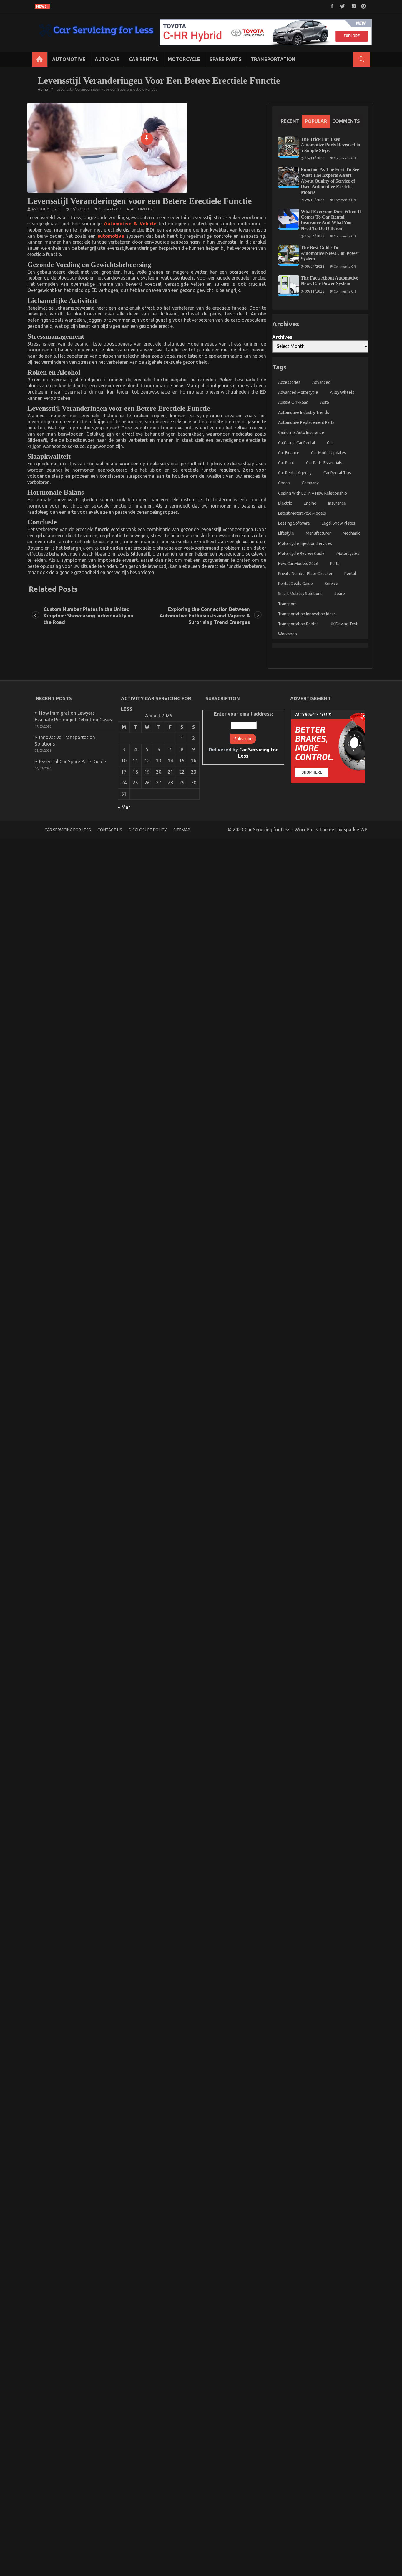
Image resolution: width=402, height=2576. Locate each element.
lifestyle (286, 533)
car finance (289, 453)
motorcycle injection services (305, 543)
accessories (289, 382)
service (331, 584)
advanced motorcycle (298, 392)
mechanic (351, 533)
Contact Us (110, 830)
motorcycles (348, 553)
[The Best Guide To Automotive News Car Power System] (289, 255)
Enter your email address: (243, 735)
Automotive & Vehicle (130, 224)
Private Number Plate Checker (305, 574)
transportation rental (298, 624)
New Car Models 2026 (298, 564)
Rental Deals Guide (295, 584)
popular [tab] (316, 121)
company (310, 483)
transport (287, 604)
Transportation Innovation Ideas (307, 614)
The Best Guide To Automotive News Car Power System (330, 253)
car (330, 443)
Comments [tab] (346, 121)
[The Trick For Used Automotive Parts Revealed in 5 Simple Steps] (289, 147)
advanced (321, 382)
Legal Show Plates (338, 523)
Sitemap (182, 830)
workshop (288, 634)
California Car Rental (297, 443)
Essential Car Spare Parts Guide (73, 761)
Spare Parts (226, 59)
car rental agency (295, 473)
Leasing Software (294, 523)
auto (325, 402)
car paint (286, 463)
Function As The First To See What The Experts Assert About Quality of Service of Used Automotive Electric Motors (330, 181)
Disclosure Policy (148, 830)
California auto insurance (301, 432)
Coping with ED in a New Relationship (313, 493)
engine (310, 503)
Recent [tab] (290, 121)
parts (335, 564)
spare (340, 594)
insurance (337, 503)
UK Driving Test (344, 624)
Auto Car (107, 59)
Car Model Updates (329, 453)
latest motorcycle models (302, 513)
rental (350, 574)
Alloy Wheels (342, 392)
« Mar (124, 807)
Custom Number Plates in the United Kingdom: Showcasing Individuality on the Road (88, 616)
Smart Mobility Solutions (300, 594)
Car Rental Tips (337, 473)
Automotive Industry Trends (304, 412)
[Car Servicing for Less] (40, 59)
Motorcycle (184, 59)
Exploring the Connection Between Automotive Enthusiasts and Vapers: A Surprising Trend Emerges (205, 616)
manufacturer (318, 533)
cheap (284, 483)
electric (285, 503)
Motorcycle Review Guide (301, 553)
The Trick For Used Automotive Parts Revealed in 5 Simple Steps (330, 145)
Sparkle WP (355, 830)
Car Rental (144, 59)
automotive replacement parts (306, 422)
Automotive (69, 59)
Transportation (273, 59)
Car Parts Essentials (324, 463)
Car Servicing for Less (68, 830)
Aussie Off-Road (293, 402)
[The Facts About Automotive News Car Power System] (289, 286)
